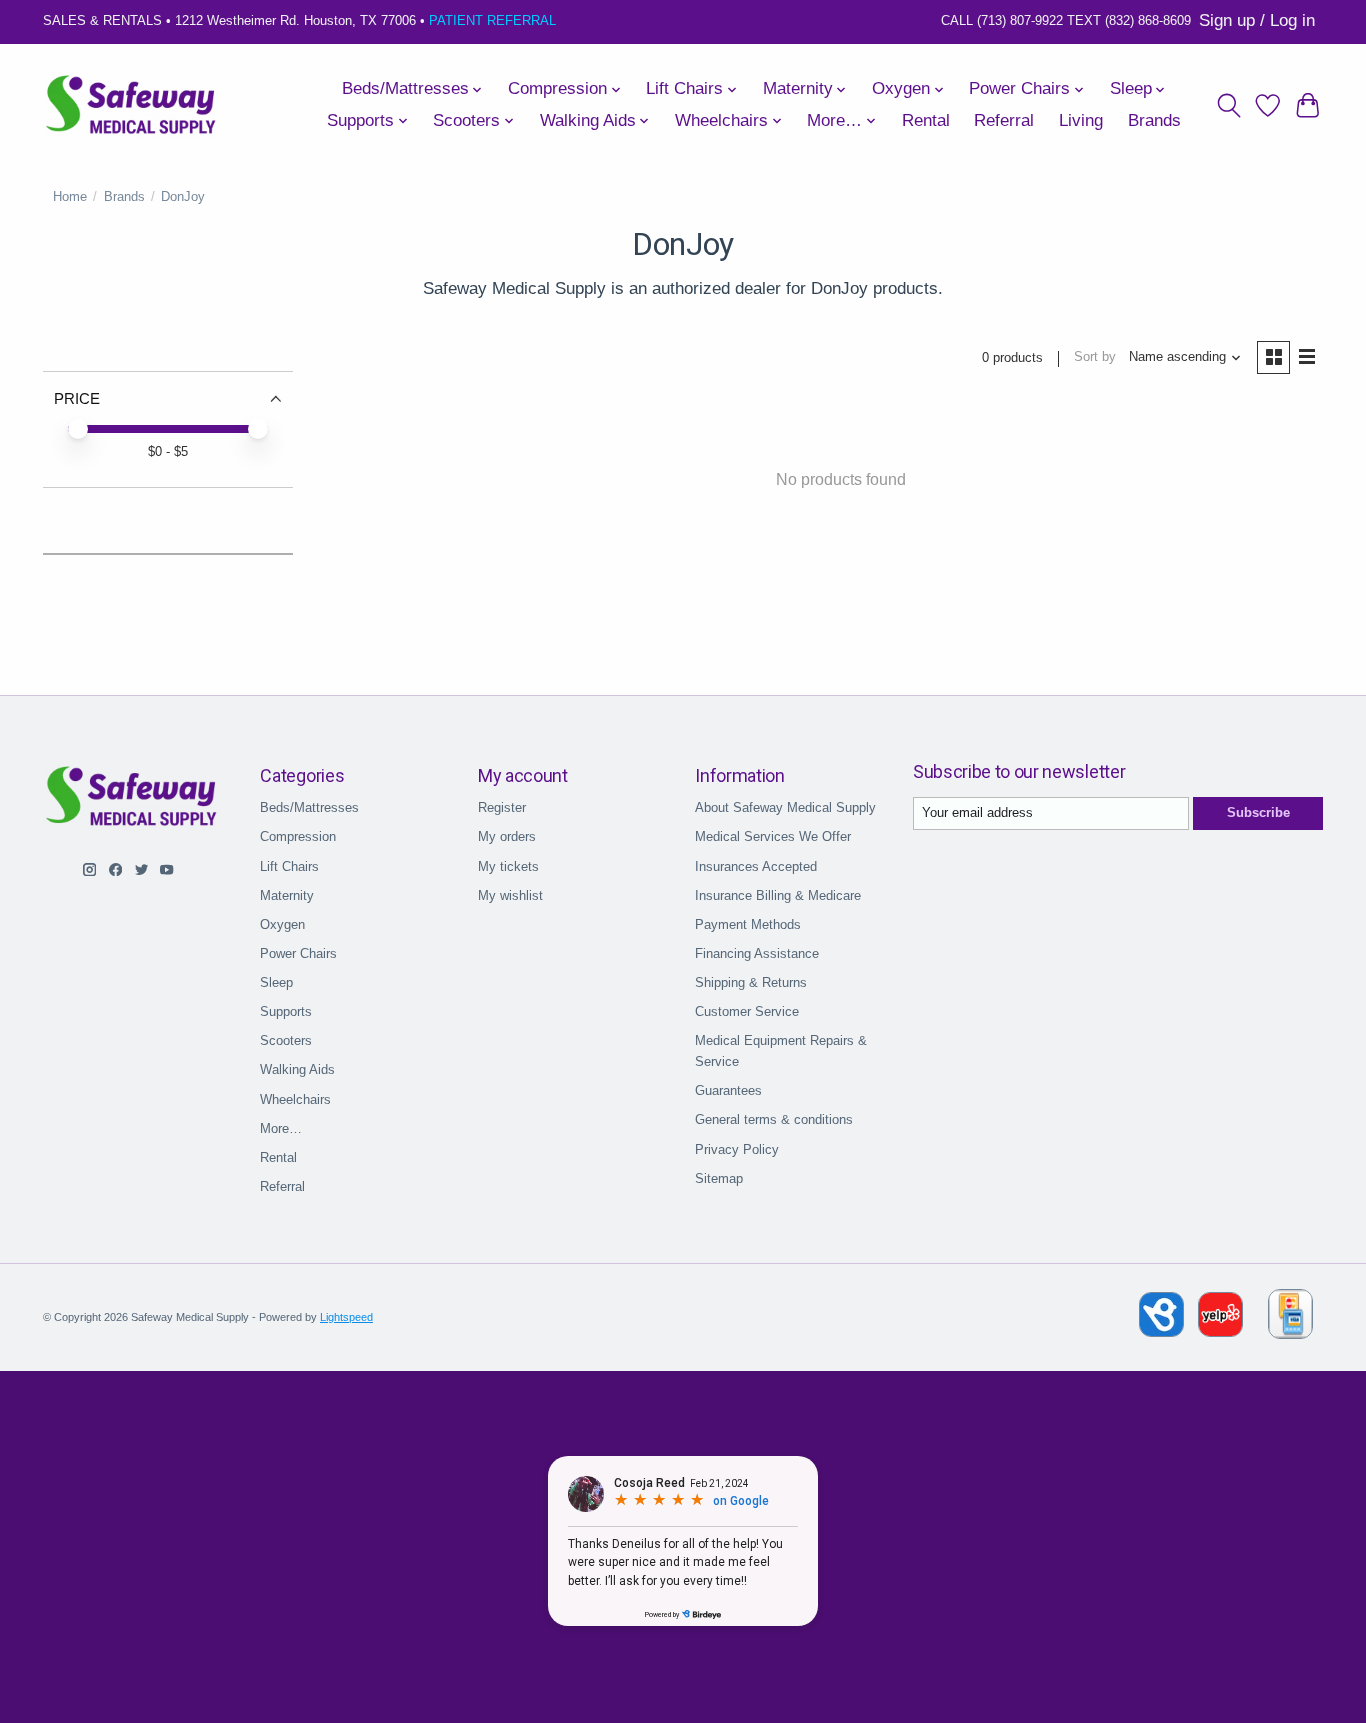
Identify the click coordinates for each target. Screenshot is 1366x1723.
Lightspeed (346, 1317)
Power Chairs (298, 953)
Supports (286, 1011)
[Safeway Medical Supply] (132, 105)
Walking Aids (297, 1069)
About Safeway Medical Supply (785, 807)
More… (281, 1128)
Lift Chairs (289, 866)
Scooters (286, 1040)
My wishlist (510, 895)
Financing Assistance (757, 953)
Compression (298, 836)
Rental (926, 120)
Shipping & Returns (751, 982)
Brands (1154, 120)
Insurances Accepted (756, 866)
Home (70, 196)
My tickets (508, 866)
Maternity (287, 895)
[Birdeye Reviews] (1163, 1331)
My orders (507, 836)
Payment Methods (748, 924)
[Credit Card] (1290, 1317)
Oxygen (282, 924)
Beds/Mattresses (309, 807)
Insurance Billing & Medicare (778, 895)
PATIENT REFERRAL (492, 20)
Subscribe (1258, 812)
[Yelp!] (1220, 1331)
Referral (1004, 120)
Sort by (1095, 356)
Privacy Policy (737, 1149)
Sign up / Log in (1257, 20)
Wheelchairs (295, 1099)
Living (1081, 120)
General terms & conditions (774, 1119)
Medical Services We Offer (773, 836)
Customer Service (747, 1011)
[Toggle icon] (1228, 105)
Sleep (276, 982)
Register (502, 807)
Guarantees (728, 1090)
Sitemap (719, 1178)
